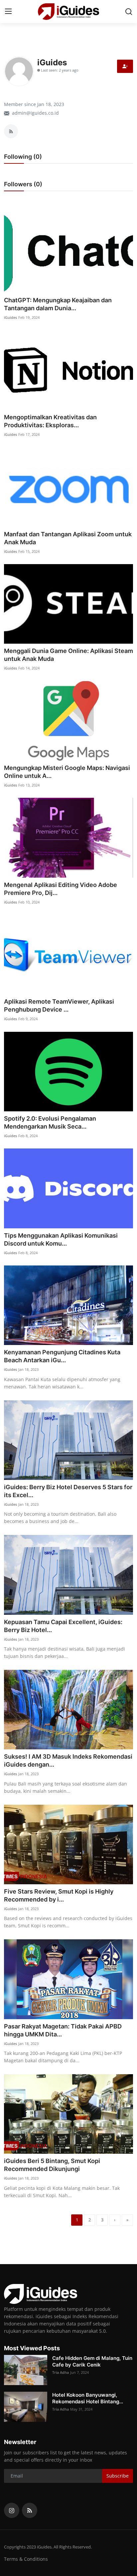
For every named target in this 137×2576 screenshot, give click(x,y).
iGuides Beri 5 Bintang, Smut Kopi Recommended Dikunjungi (52, 2165)
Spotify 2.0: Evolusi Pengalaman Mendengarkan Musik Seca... (50, 1122)
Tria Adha (61, 2372)
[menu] (8, 12)
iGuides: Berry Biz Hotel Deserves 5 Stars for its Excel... (68, 1491)
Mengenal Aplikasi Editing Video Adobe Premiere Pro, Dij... (61, 889)
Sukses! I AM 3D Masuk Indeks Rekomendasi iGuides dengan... (68, 1760)
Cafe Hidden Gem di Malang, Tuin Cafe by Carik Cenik (92, 2361)
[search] (129, 12)
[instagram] (12, 2510)
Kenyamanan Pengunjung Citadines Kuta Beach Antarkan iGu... (62, 1356)
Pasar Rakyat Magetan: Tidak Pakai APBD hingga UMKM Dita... (63, 2030)
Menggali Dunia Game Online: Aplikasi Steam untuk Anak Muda (68, 655)
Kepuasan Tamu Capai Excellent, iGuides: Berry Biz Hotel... (63, 1626)
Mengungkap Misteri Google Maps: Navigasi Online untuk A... (67, 772)
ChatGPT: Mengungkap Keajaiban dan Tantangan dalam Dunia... (58, 304)
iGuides (10, 317)
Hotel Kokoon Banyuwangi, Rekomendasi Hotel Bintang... (88, 2398)
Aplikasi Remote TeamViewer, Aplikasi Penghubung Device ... (59, 1005)
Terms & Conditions (26, 2559)
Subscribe (118, 2476)
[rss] (30, 2510)
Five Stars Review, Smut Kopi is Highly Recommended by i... (59, 1895)
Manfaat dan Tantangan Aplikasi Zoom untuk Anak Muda (68, 538)
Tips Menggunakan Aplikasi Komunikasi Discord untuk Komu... (61, 1239)
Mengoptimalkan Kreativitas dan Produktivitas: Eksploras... (50, 421)
